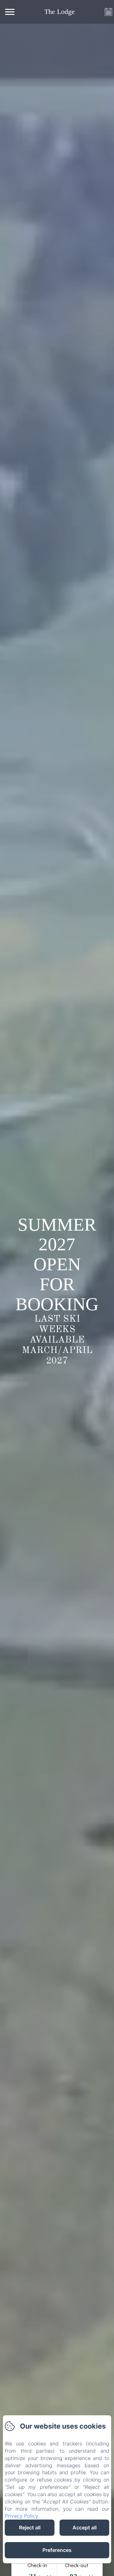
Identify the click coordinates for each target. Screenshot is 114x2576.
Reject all (30, 2527)
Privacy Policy (21, 2516)
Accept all (85, 2527)
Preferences (57, 2550)
